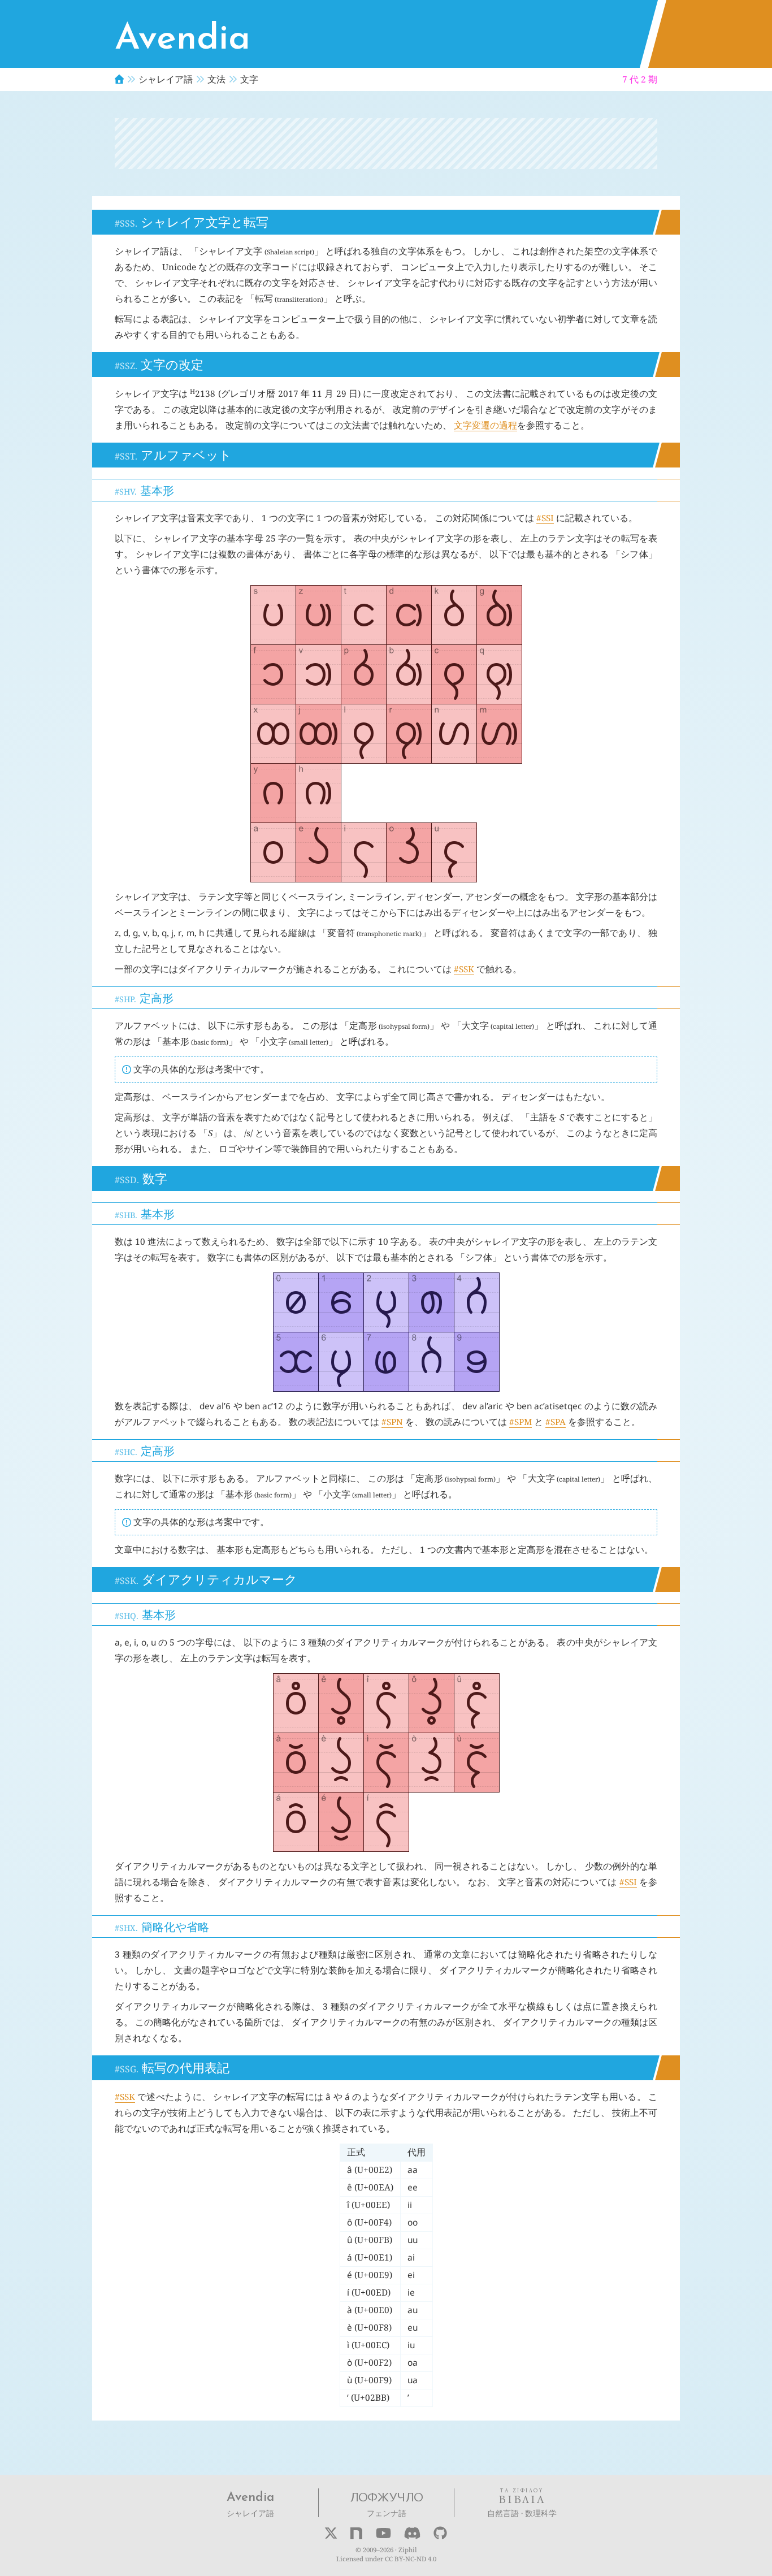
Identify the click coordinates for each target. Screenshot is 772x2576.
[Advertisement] (386, 144)
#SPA (556, 1422)
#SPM (521, 1422)
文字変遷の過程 (485, 425)
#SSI (545, 518)
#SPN (392, 1422)
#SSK (464, 969)
